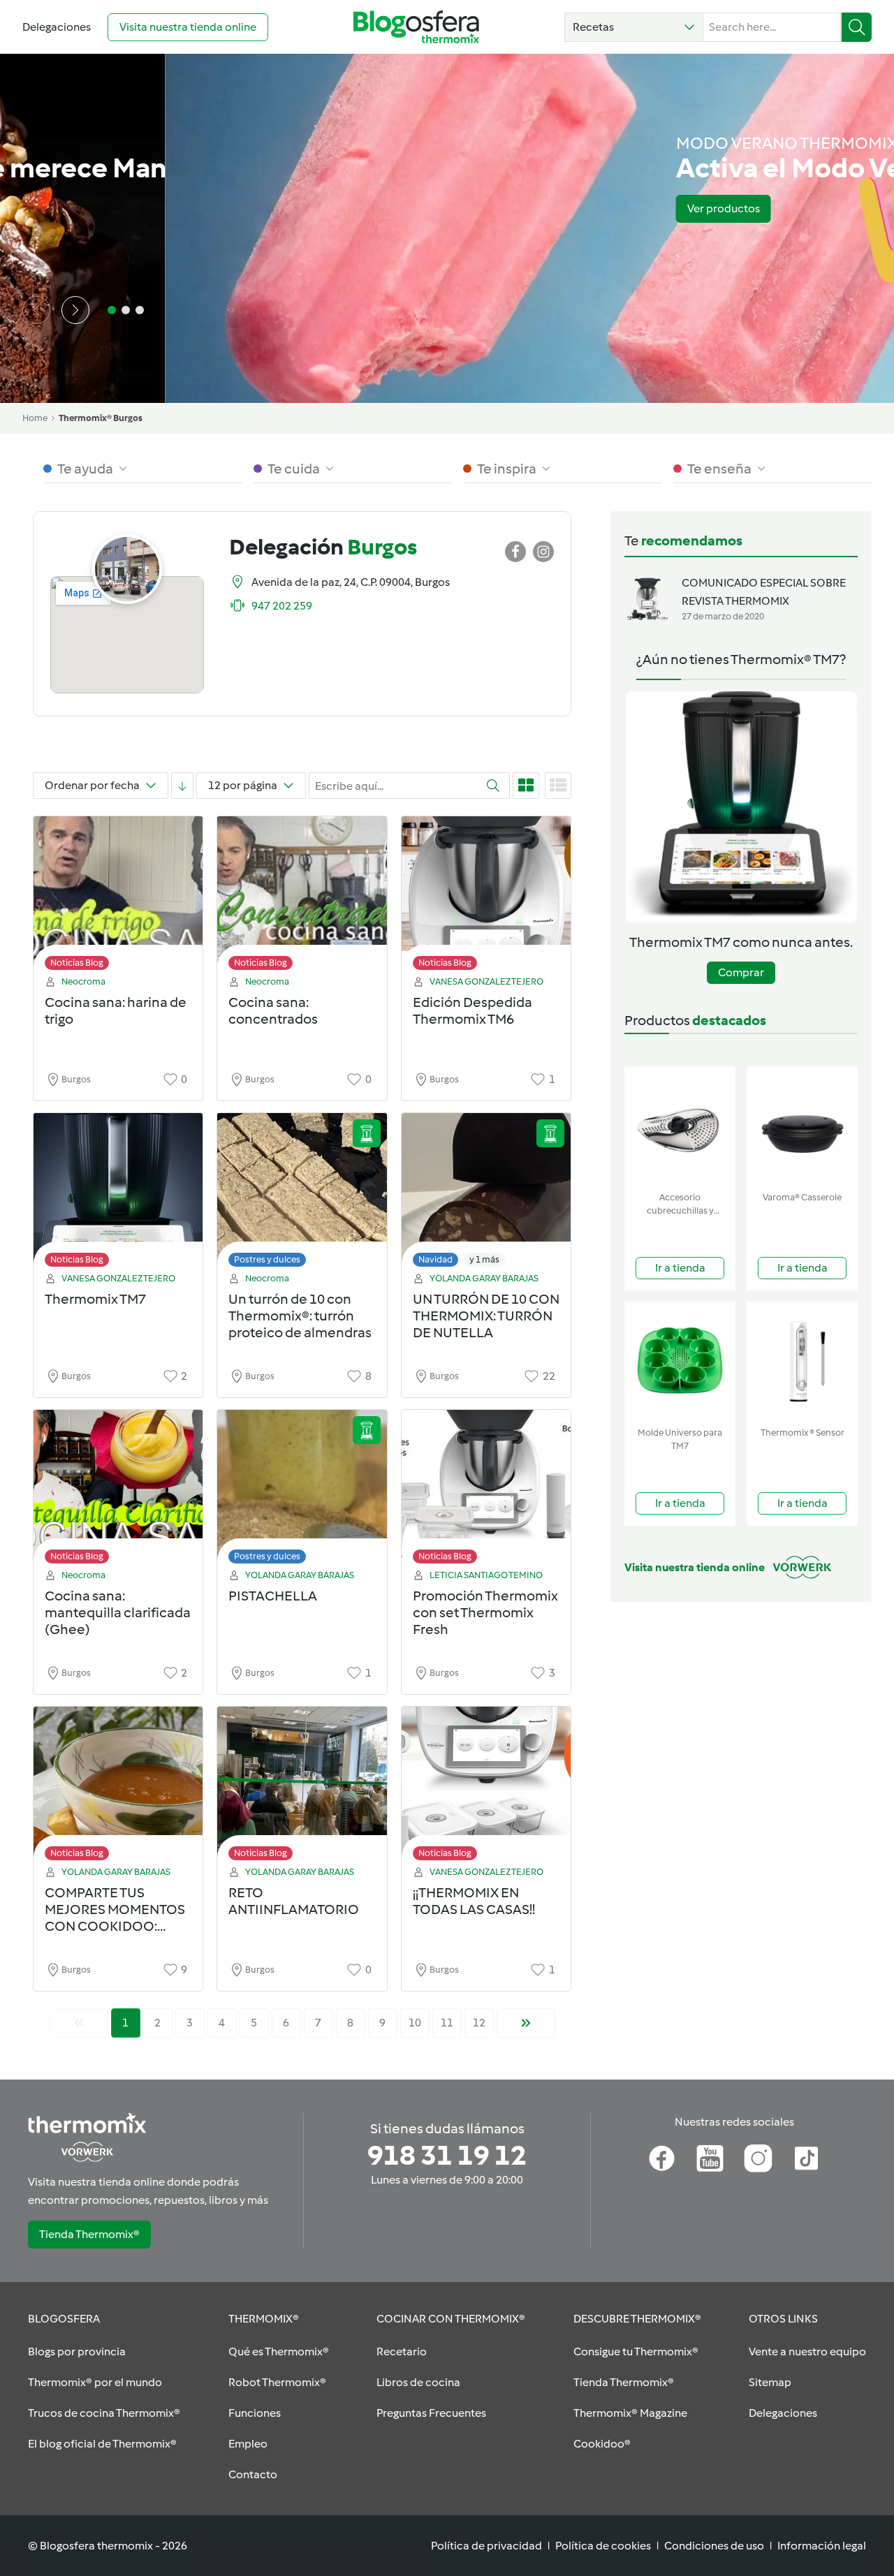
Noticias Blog (77, 963)
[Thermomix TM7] (118, 1194)
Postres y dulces (267, 1259)
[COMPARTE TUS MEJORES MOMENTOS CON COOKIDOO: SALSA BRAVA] (118, 1787)
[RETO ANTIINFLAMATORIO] (302, 1787)
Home (35, 418)
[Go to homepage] (416, 27)
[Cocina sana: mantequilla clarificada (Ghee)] (118, 1491)
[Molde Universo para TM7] (680, 1361)
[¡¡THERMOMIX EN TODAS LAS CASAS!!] (486, 1787)
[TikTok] (806, 2158)
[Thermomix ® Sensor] (802, 1361)
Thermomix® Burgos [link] (101, 418)
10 (415, 2023)
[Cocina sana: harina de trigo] (118, 897)
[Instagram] (758, 2158)
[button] (634, 27)
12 (479, 2023)
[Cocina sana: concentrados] (302, 897)
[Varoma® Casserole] (802, 1126)
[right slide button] (75, 310)
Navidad (435, 1259)
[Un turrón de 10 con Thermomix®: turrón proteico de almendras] (302, 1194)
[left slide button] (36, 310)
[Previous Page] (79, 2023)
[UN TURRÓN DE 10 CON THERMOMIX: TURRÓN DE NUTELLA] (486, 1194)
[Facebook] (662, 2158)
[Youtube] (710, 2158)
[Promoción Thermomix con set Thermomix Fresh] (486, 1491)
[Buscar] (857, 27)
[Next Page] (526, 2023)
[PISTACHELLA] (302, 1491)
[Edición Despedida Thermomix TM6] (486, 897)
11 (447, 2023)
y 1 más (484, 1259)
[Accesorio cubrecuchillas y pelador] (680, 1126)
